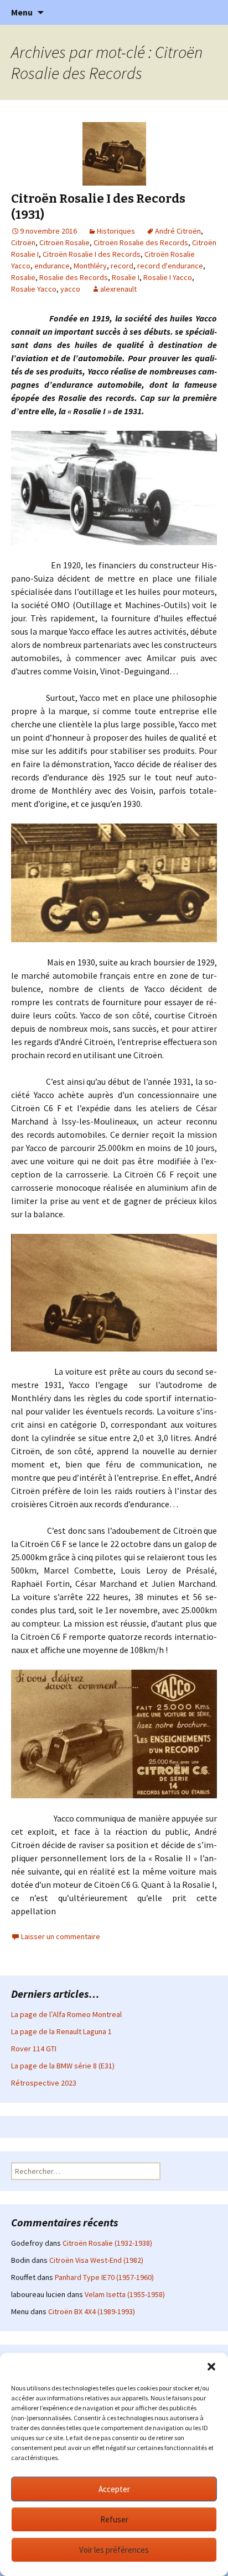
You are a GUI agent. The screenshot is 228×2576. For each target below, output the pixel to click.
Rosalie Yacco (34, 289)
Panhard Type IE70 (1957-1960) (104, 2277)
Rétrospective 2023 (44, 2083)
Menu (22, 12)
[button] (211, 2367)
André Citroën (178, 231)
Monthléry (90, 266)
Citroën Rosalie (64, 242)
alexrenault (118, 289)
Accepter (114, 2489)
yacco (70, 289)
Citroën (23, 242)
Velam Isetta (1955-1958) (125, 2294)
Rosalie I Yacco (168, 277)
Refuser (114, 2519)
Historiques (116, 231)
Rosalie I (126, 277)
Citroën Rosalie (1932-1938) (107, 2243)
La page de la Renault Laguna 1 (61, 2031)
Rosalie (23, 277)
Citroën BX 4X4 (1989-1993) (92, 2311)
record (122, 266)
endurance (52, 266)
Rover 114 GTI (34, 2049)
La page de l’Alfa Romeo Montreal (66, 2014)
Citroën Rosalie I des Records (92, 254)
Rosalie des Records (74, 277)
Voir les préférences (114, 2550)
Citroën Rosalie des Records (141, 242)
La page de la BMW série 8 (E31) (63, 2066)
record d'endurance (170, 266)
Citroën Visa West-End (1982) (96, 2260)
